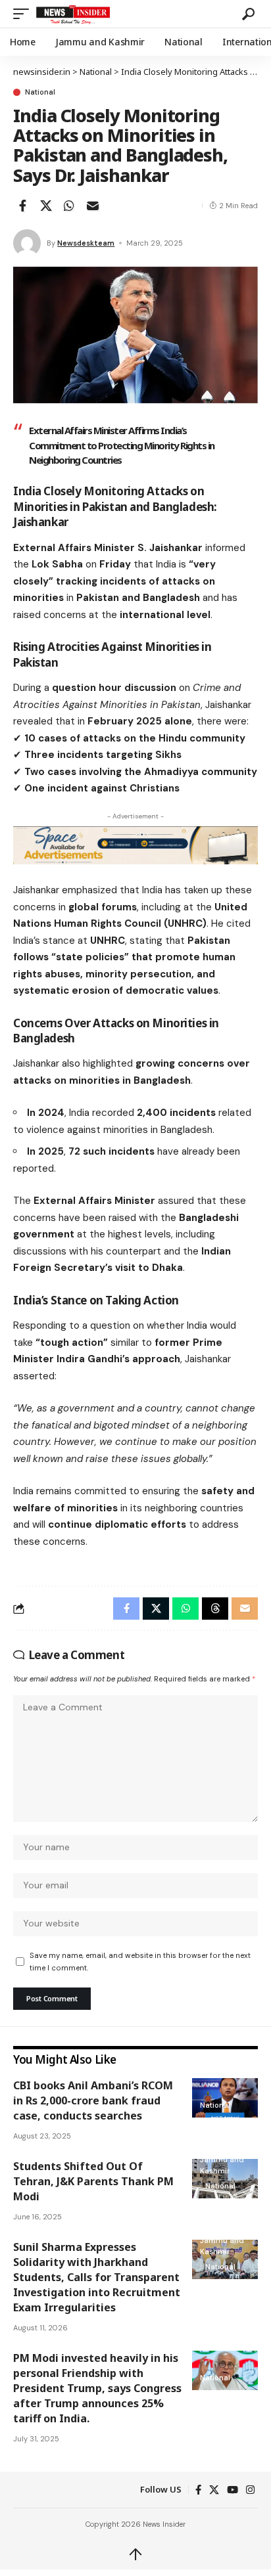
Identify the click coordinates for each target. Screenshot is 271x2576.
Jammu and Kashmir (222, 2165)
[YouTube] (233, 2490)
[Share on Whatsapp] (69, 206)
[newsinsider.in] (137, 14)
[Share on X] (46, 206)
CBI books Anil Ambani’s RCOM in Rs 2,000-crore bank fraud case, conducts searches (93, 2100)
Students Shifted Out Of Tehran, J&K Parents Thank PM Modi (93, 2181)
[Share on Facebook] (22, 206)
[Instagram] (250, 2490)
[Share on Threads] (215, 1609)
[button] (24, 14)
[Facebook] (198, 2490)
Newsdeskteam (86, 243)
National (40, 92)
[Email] (93, 206)
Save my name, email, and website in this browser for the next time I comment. (140, 1962)
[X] (214, 2490)
